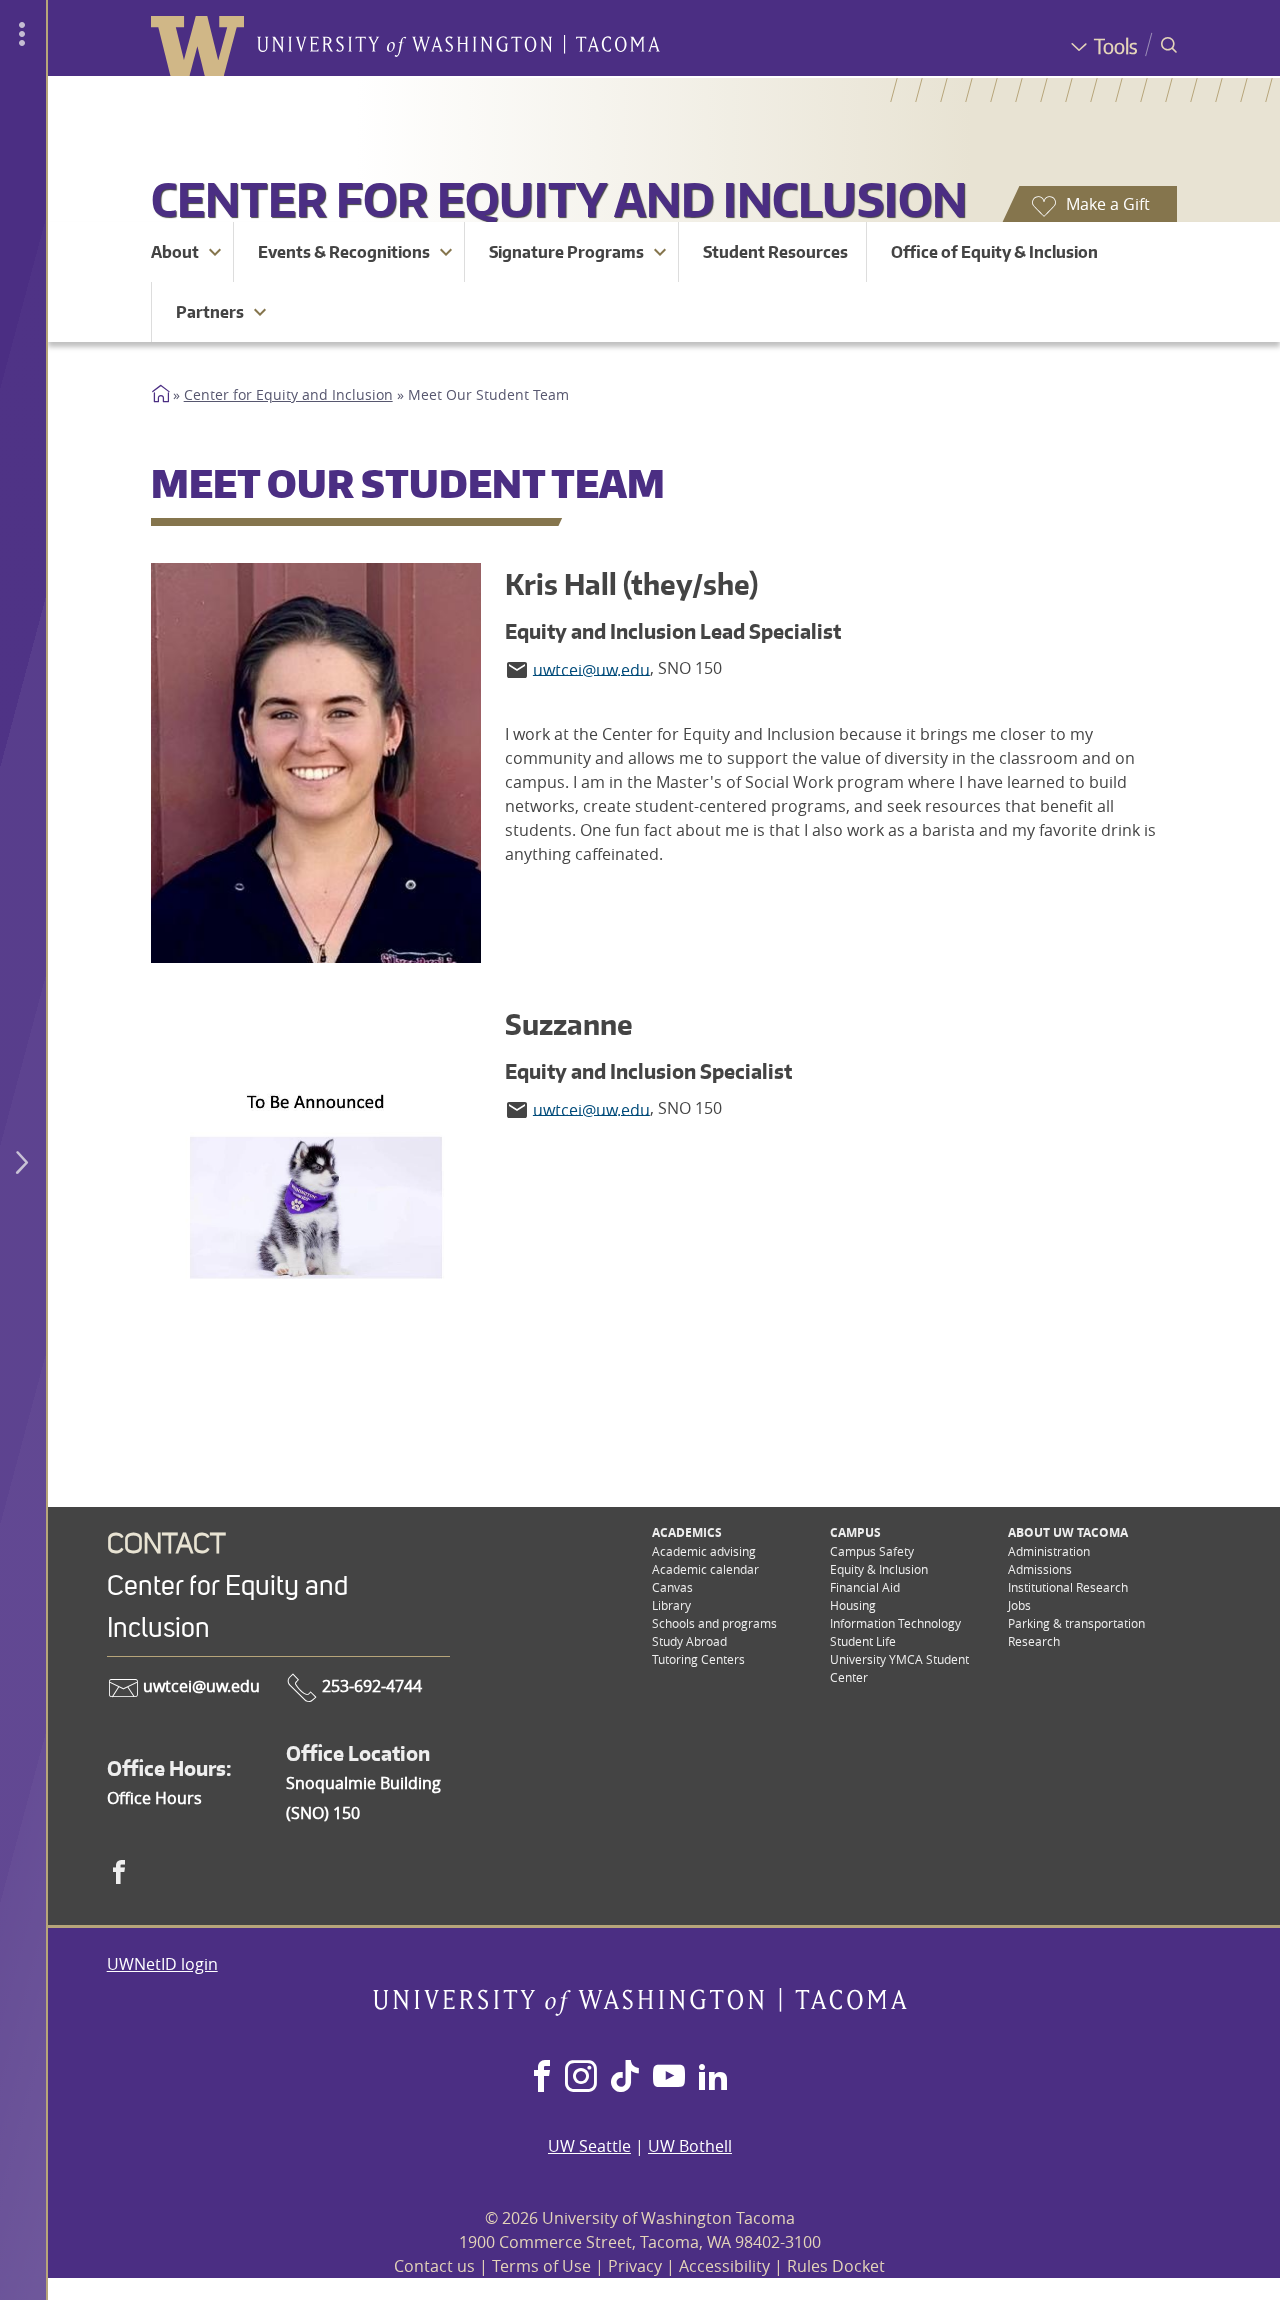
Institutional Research (1068, 1587)
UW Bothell (690, 2146)
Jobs (1019, 1605)
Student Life (863, 1641)
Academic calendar (705, 1569)
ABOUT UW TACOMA (1068, 1532)
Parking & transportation (1076, 1623)
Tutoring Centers (698, 1659)
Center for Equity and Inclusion (559, 199)
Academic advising (704, 1551)
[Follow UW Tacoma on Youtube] (669, 2078)
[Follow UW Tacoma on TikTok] (625, 2078)
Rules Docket (836, 2266)
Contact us (434, 2266)
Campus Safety (872, 1551)
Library (671, 1605)
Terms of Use (541, 2266)
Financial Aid (865, 1587)
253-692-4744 (370, 1686)
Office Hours (154, 1798)
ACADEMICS (687, 1532)
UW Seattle (589, 2146)
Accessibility (724, 2266)
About (175, 252)
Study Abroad (689, 1641)
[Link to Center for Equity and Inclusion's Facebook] (119, 1872)
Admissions (1040, 1569)
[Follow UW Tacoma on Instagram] (580, 2078)
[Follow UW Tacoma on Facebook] (542, 2078)
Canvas (672, 1587)
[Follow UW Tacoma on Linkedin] (713, 2078)
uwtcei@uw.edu (199, 1686)
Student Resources (775, 252)
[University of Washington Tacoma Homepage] (639, 2010)
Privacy (635, 2266)
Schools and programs (714, 1623)
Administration (1049, 1551)
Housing (853, 1605)
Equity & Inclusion (879, 1569)
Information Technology (895, 1623)
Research (1034, 1641)
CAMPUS (855, 1532)
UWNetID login (162, 1964)
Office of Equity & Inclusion (994, 252)
